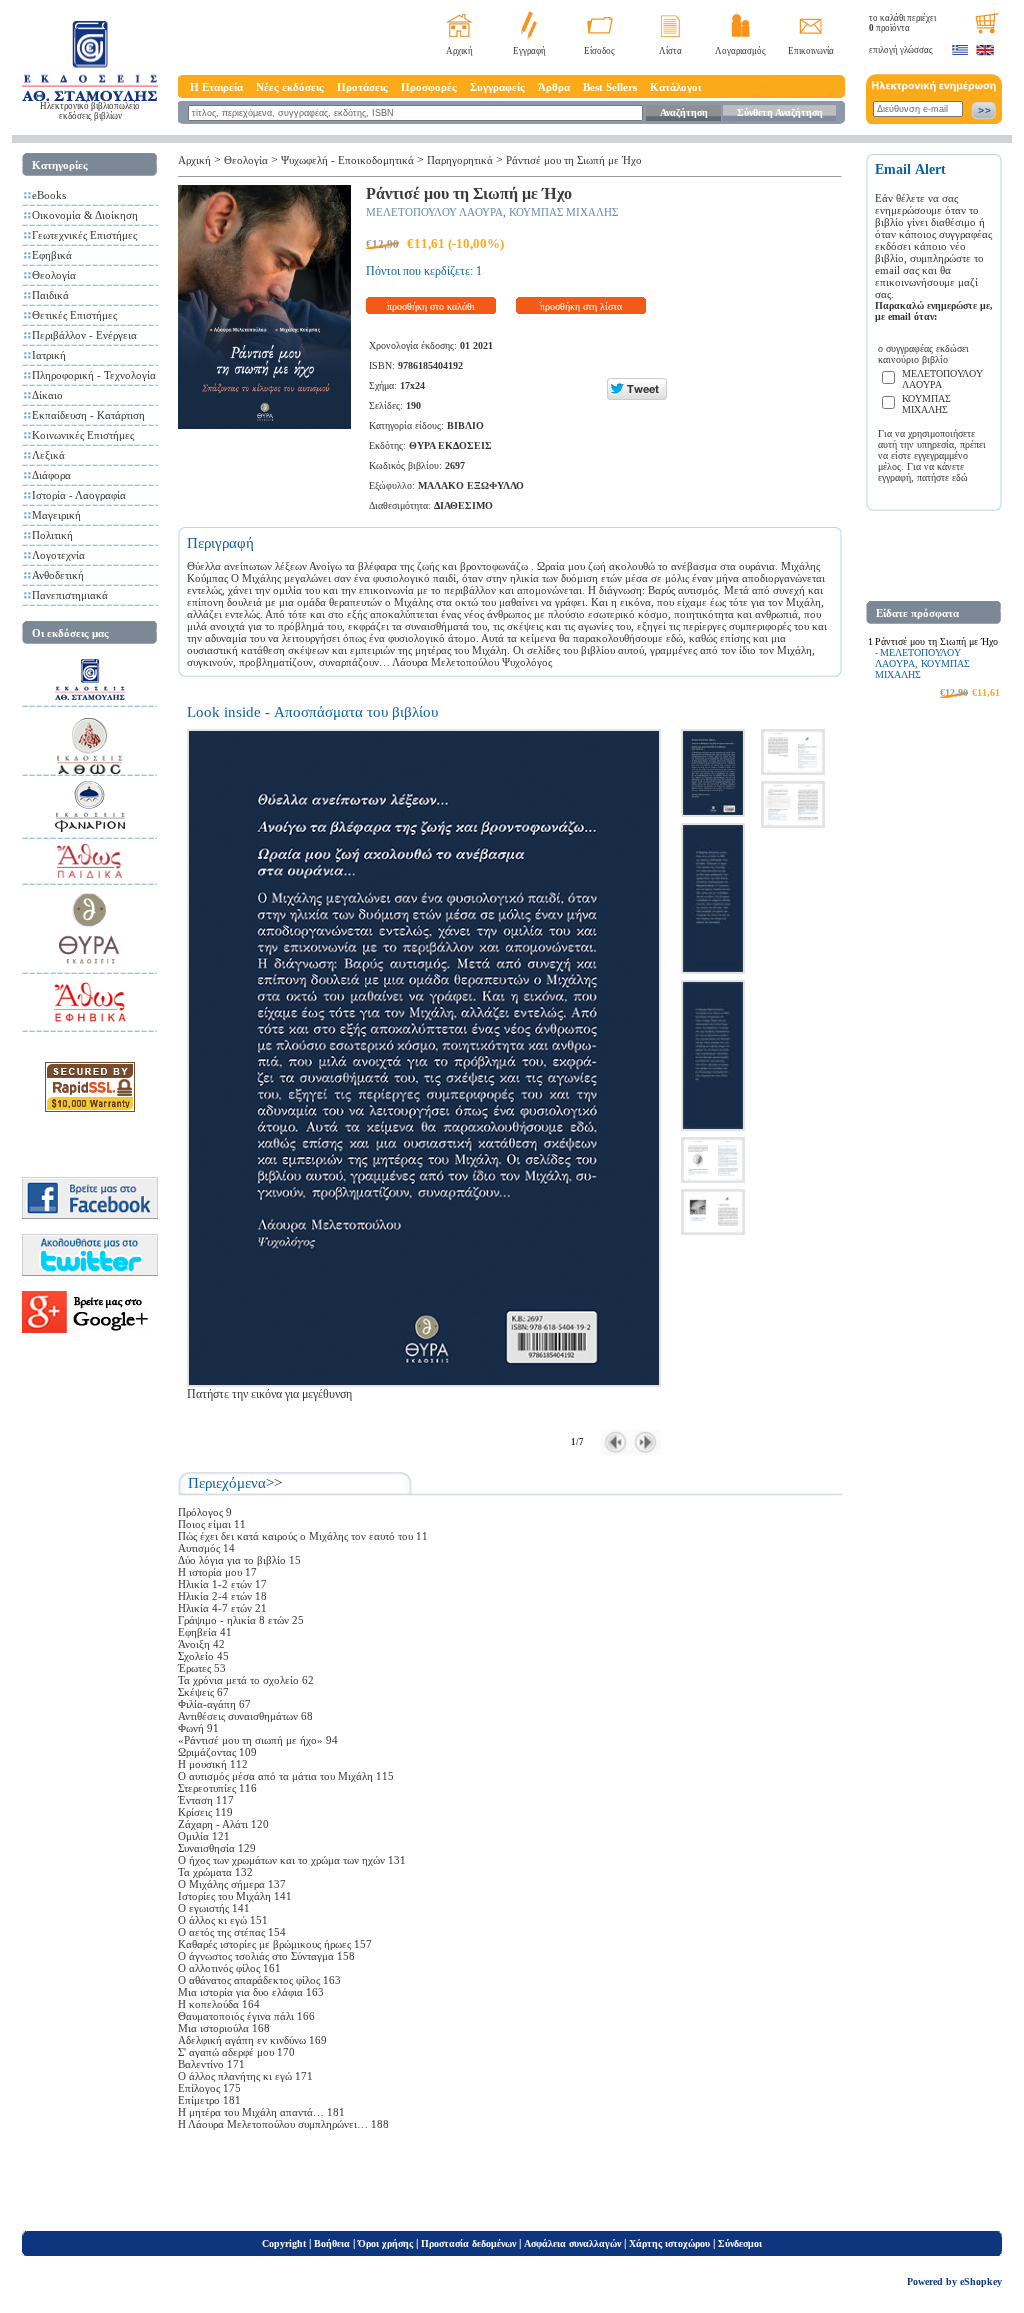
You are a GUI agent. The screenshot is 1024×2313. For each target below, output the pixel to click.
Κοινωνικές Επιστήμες (83, 435)
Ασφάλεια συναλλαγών (572, 2243)
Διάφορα (51, 475)
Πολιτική (52, 535)
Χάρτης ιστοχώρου (669, 2243)
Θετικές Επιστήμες (74, 315)
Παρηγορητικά (460, 160)
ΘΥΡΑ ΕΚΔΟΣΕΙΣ (450, 445)
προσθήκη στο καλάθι (431, 306)
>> (274, 1483)
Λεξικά (48, 455)
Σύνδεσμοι (740, 2243)
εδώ (960, 477)
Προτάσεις (362, 87)
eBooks (49, 195)
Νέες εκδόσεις (290, 87)
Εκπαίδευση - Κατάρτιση (88, 415)
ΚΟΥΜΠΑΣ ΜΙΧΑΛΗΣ (563, 212)
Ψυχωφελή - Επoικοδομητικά (347, 160)
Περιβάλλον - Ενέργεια (84, 335)
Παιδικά (50, 295)
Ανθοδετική (58, 575)
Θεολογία (54, 275)
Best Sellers (610, 87)
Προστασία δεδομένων (468, 2243)
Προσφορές (429, 87)
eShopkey (981, 2281)
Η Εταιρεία (216, 87)
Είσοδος (599, 51)
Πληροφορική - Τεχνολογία (94, 375)
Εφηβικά (52, 255)
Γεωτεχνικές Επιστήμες (84, 235)
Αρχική (459, 51)
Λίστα (670, 51)
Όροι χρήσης (385, 2243)
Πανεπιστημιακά (70, 595)
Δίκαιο (47, 395)
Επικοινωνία (811, 51)
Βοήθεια (332, 2243)
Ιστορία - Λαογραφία (79, 495)
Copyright (284, 2243)
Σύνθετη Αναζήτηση (780, 112)
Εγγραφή (529, 51)
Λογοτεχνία (58, 555)
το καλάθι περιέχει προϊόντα (902, 23)
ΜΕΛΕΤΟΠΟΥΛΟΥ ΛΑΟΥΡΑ (434, 212)
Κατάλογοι (675, 87)
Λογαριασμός (740, 51)
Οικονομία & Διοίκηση (85, 215)
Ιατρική (49, 355)
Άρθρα (554, 87)
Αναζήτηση (684, 112)
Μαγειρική (56, 515)
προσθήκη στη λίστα (581, 306)
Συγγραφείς (497, 87)
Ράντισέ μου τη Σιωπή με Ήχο (574, 160)
